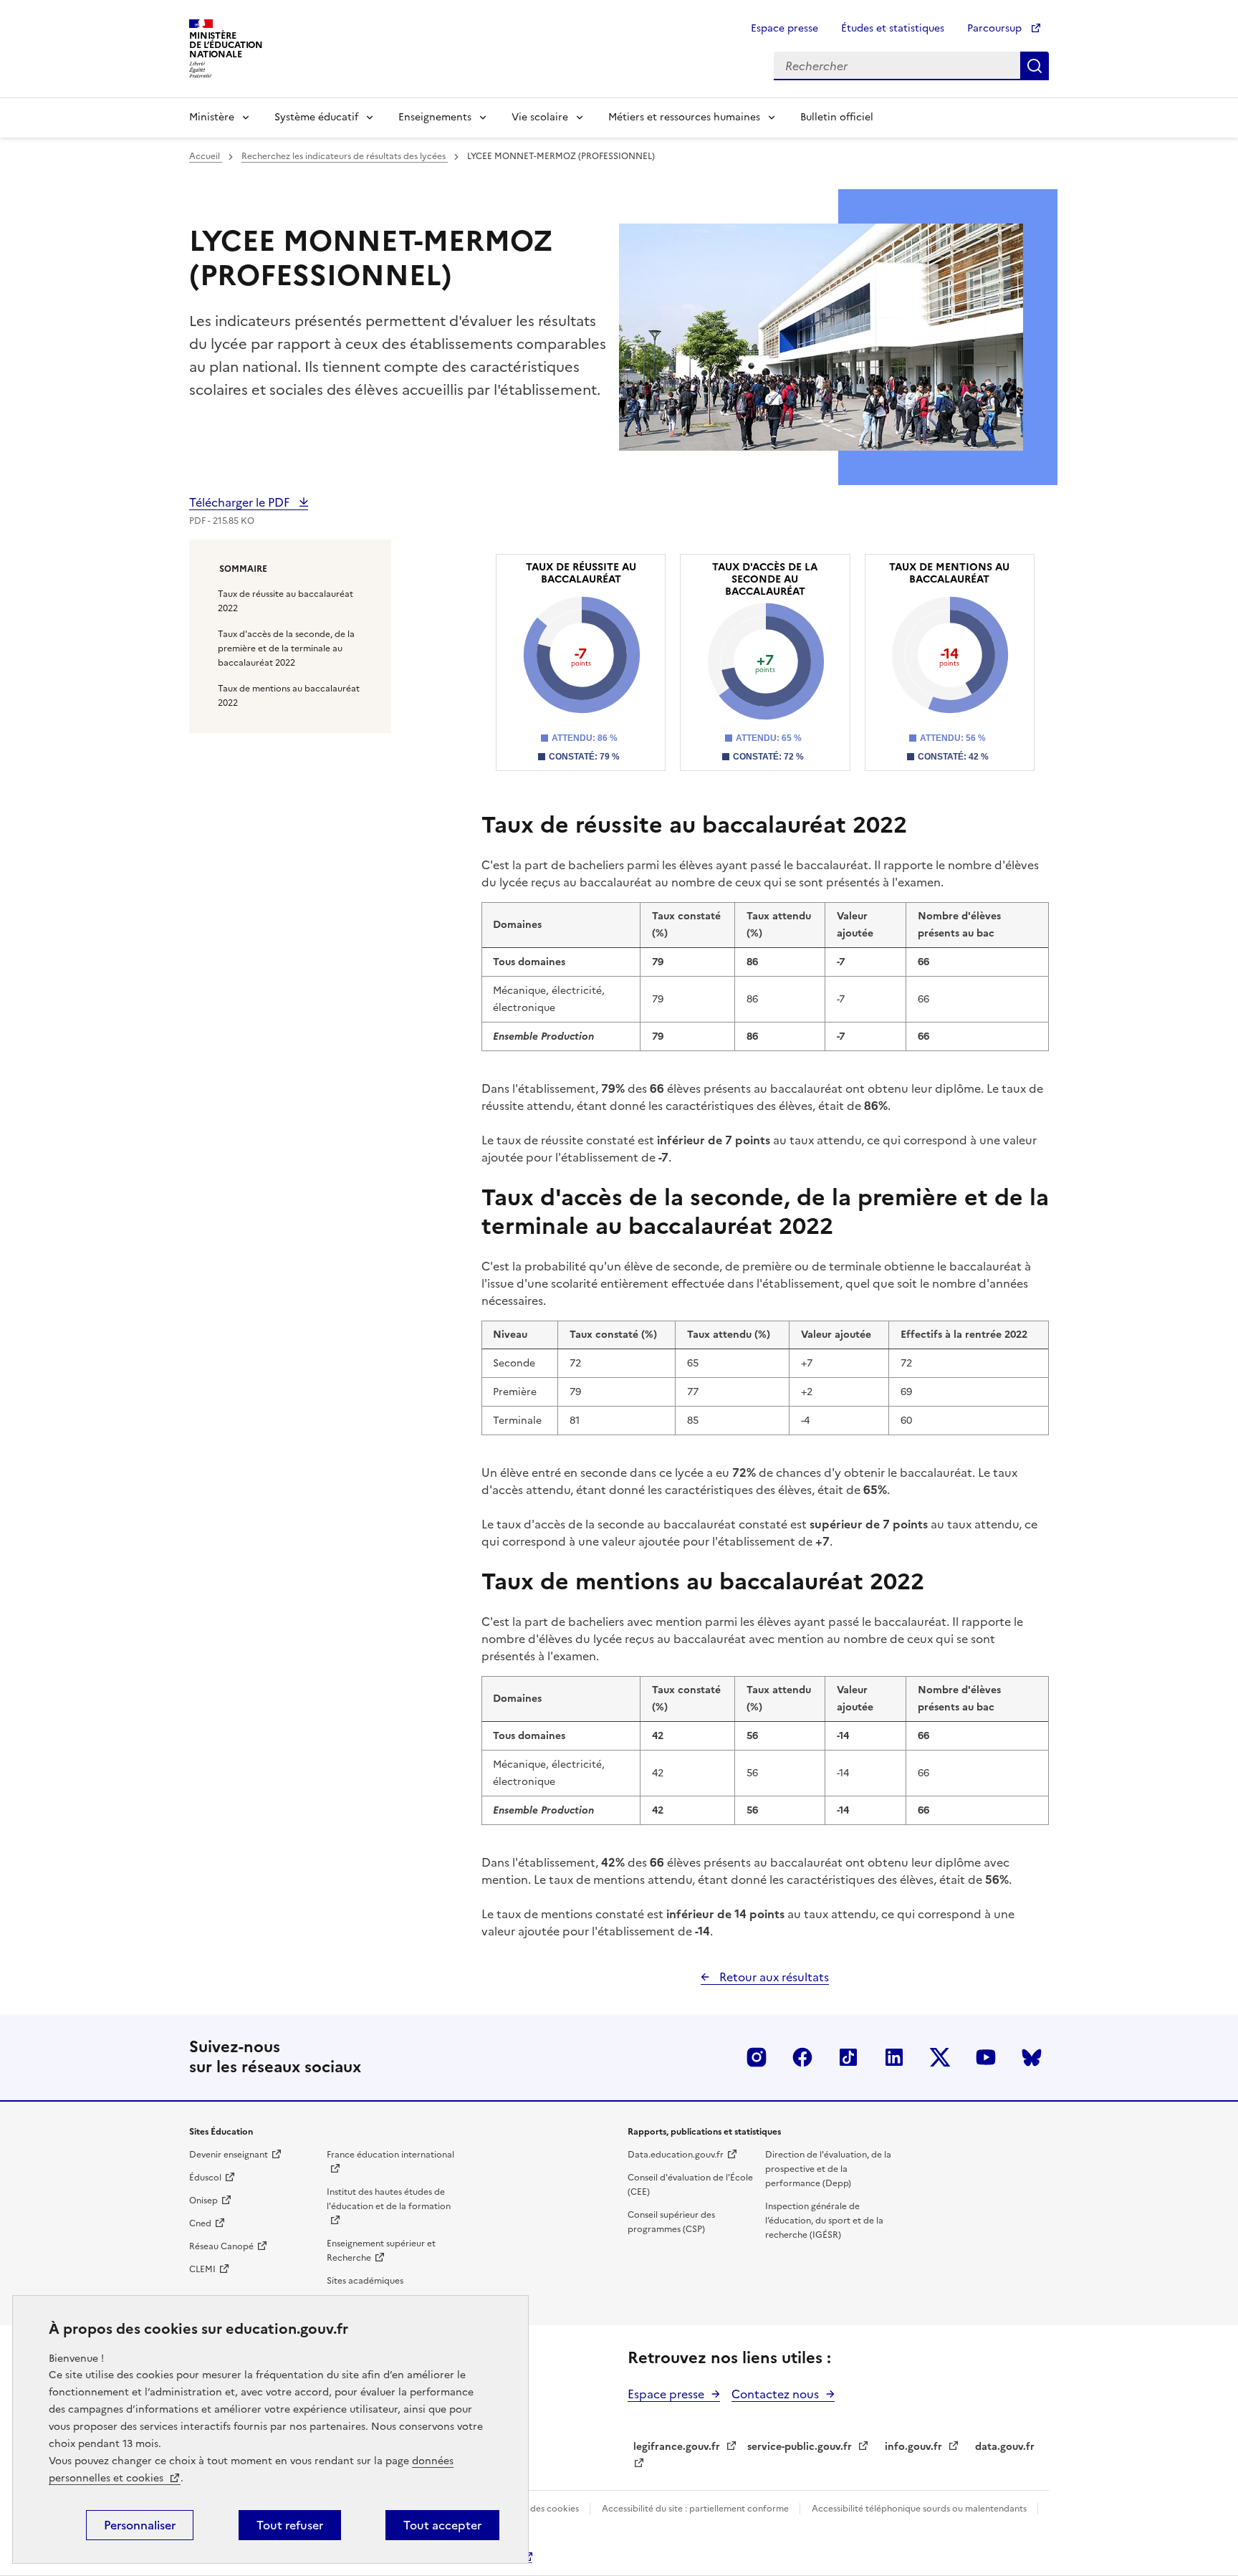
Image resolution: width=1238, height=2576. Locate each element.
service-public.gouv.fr (800, 2447)
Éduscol (205, 2178)
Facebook (802, 2057)
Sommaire (243, 569)
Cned (200, 2223)
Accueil (206, 156)
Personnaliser (140, 2525)
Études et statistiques (893, 28)
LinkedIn (894, 2057)
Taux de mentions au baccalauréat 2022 (289, 696)
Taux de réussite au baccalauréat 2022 (285, 601)
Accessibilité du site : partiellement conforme (696, 2509)
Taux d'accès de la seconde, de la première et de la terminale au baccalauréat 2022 (286, 648)
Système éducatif (316, 117)
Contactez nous (775, 2394)
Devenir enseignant (229, 2155)
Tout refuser (290, 2525)
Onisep (203, 2201)
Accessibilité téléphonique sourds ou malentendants (920, 2509)
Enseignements (435, 117)
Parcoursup (996, 28)
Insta (757, 2057)
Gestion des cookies (538, 2509)
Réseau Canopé (221, 2246)
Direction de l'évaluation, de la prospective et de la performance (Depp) (828, 2169)
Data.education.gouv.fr (676, 2155)
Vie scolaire (540, 117)
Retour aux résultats (773, 1977)
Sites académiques (365, 2281)
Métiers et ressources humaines (684, 117)
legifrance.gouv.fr (677, 2447)
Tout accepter (442, 2525)
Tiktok (848, 2057)
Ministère (212, 117)
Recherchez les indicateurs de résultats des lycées (345, 156)
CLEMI (202, 2269)
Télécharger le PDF (241, 502)
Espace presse (784, 28)
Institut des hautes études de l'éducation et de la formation (389, 2199)
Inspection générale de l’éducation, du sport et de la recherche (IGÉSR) (824, 2221)
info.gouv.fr (913, 2447)
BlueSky (1032, 2057)
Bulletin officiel (837, 117)
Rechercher (1035, 66)
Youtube (986, 2057)
